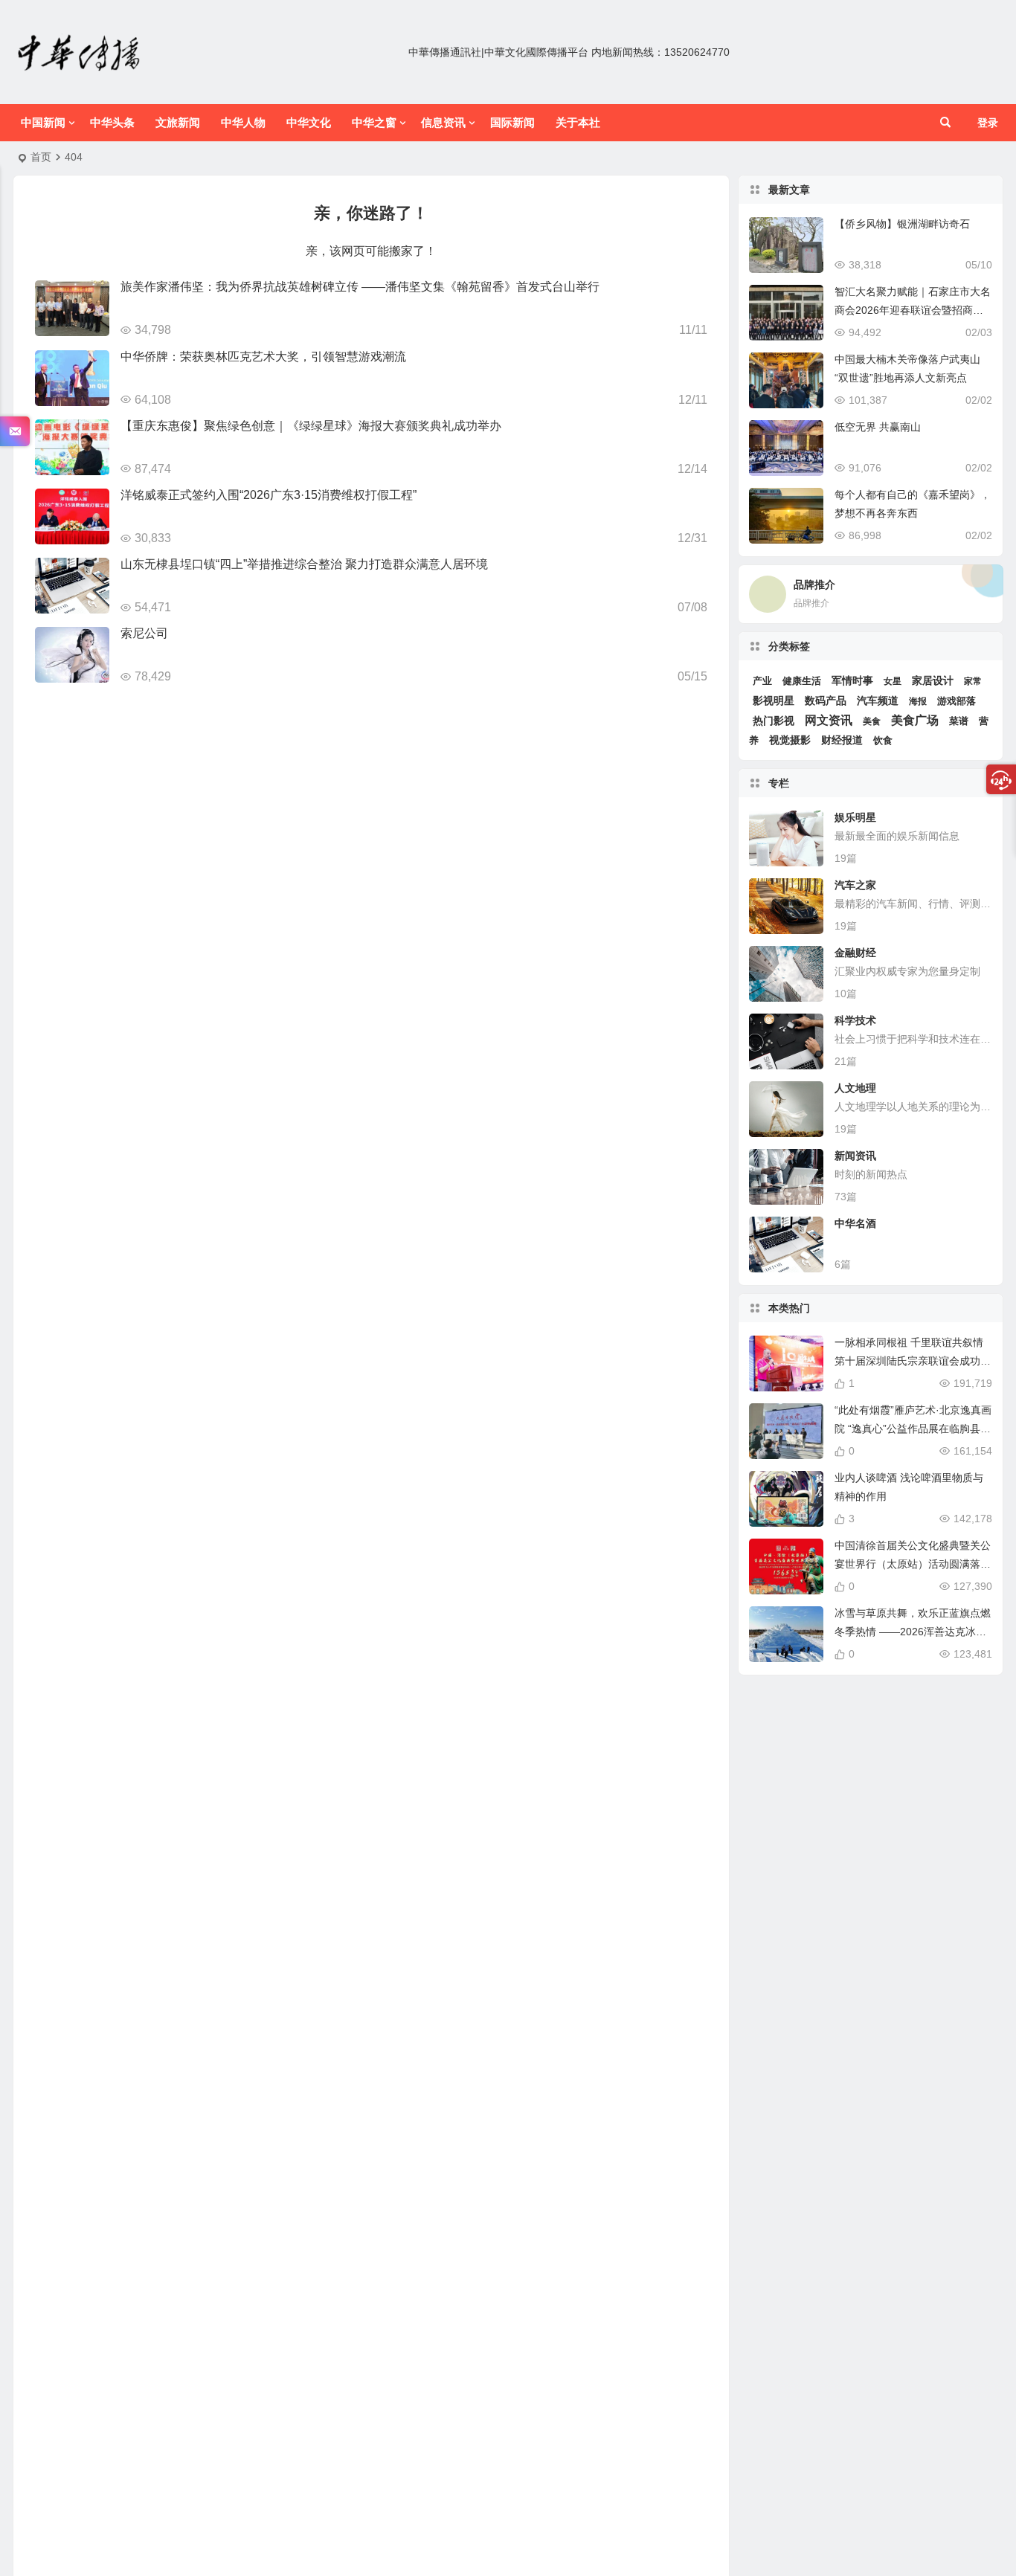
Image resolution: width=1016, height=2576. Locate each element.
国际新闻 (512, 122)
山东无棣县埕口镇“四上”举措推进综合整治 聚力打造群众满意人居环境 (304, 564)
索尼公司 (144, 633)
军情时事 (852, 680)
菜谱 (959, 721)
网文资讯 (829, 720)
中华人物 (243, 122)
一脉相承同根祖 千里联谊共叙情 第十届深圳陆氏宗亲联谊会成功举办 (913, 1361)
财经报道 (842, 740)
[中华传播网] (80, 52)
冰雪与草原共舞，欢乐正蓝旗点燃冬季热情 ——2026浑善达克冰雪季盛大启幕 (913, 1632)
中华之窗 (374, 122)
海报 (918, 701)
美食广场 (915, 720)
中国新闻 (43, 122)
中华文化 (309, 122)
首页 (41, 157)
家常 (973, 681)
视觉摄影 (790, 740)
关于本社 (578, 122)
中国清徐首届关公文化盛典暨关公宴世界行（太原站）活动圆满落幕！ (913, 1564)
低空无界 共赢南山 (878, 427)
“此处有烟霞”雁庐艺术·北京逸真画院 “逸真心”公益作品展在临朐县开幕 (913, 1429)
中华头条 (112, 122)
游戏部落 (956, 701)
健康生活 (802, 681)
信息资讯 (443, 122)
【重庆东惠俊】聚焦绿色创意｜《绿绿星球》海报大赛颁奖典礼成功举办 (311, 426)
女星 (893, 681)
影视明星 (774, 701)
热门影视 (774, 721)
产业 (762, 681)
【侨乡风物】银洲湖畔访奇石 (902, 224)
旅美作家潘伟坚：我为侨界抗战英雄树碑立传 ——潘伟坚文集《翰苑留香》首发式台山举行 (360, 287)
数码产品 (826, 701)
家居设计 (933, 680)
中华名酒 (855, 1223)
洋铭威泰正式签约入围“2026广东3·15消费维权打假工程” (269, 495)
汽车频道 (878, 701)
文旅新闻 (178, 122)
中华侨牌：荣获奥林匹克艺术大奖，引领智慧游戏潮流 (263, 357)
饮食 (883, 740)
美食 (872, 721)
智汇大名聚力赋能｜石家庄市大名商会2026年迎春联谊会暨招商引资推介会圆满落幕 (913, 310)
